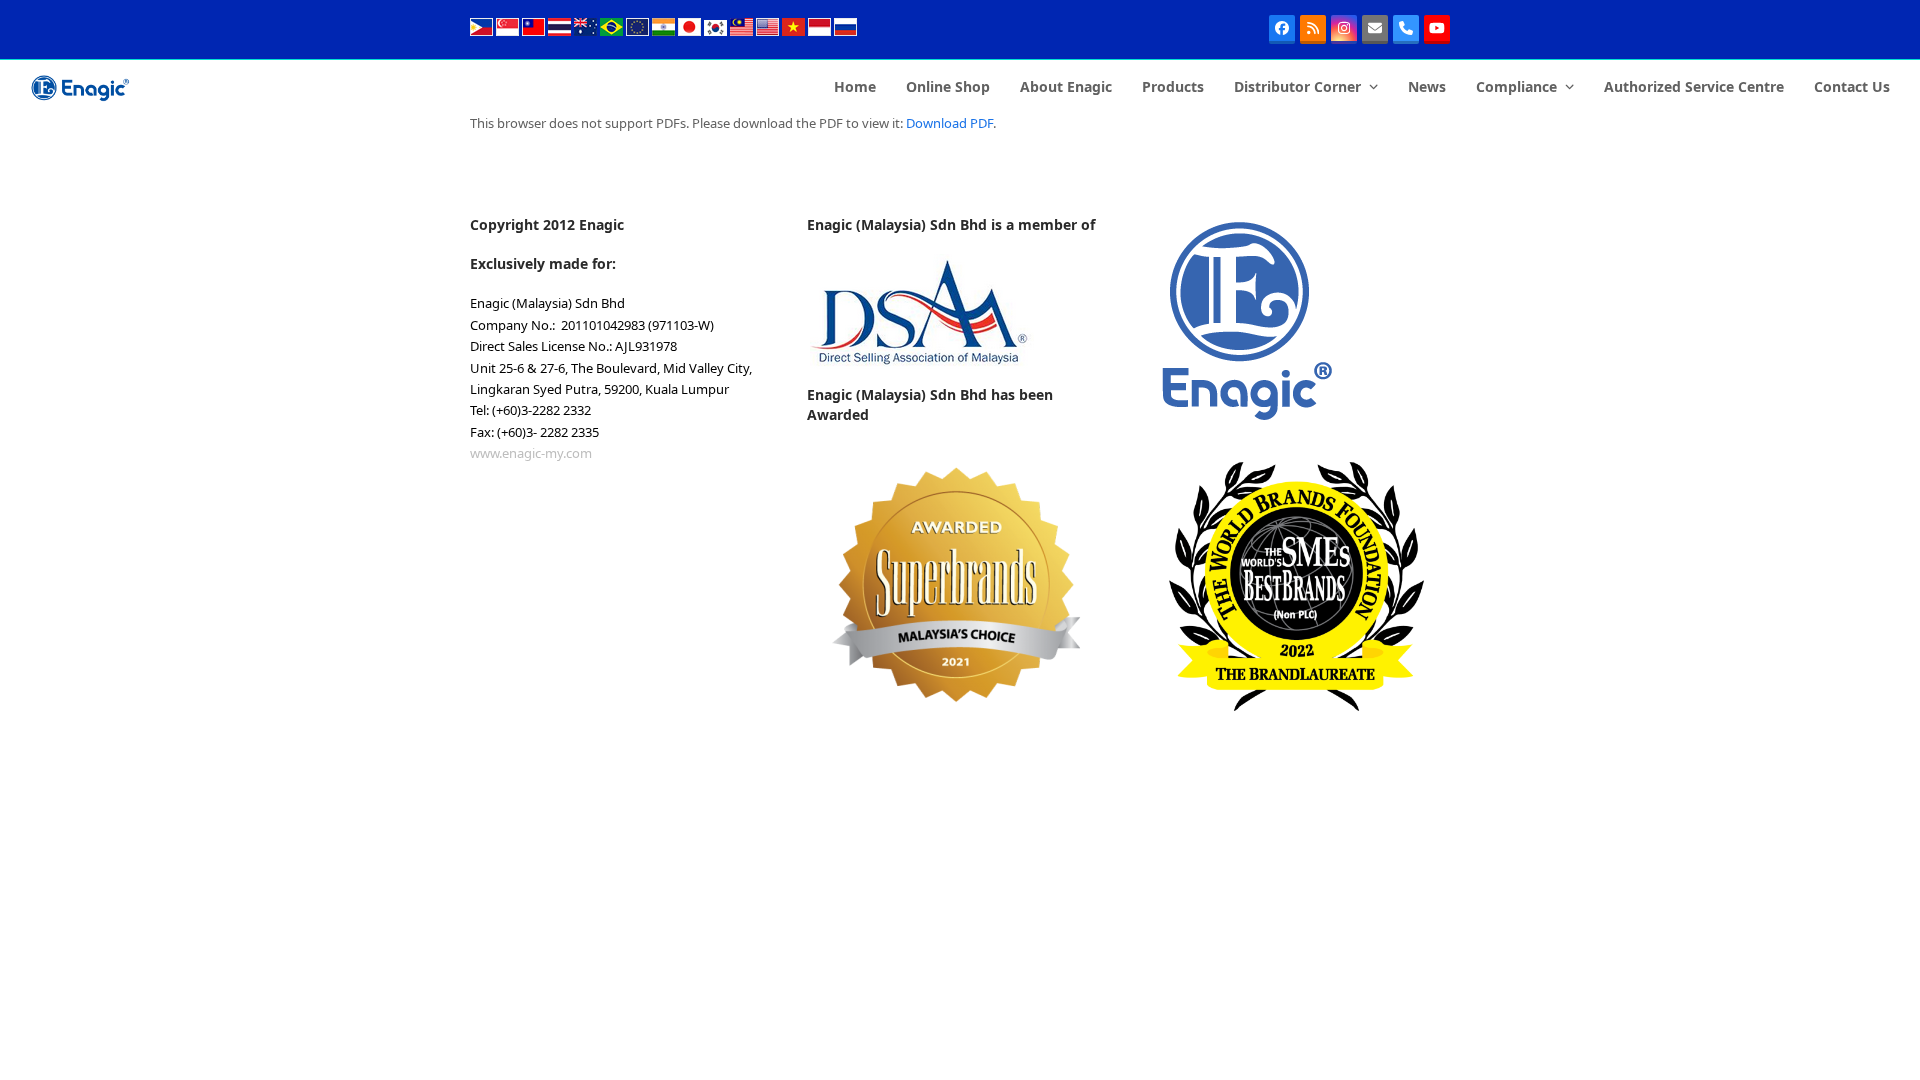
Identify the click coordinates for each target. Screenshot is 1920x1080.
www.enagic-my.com (531, 453)
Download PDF (949, 123)
